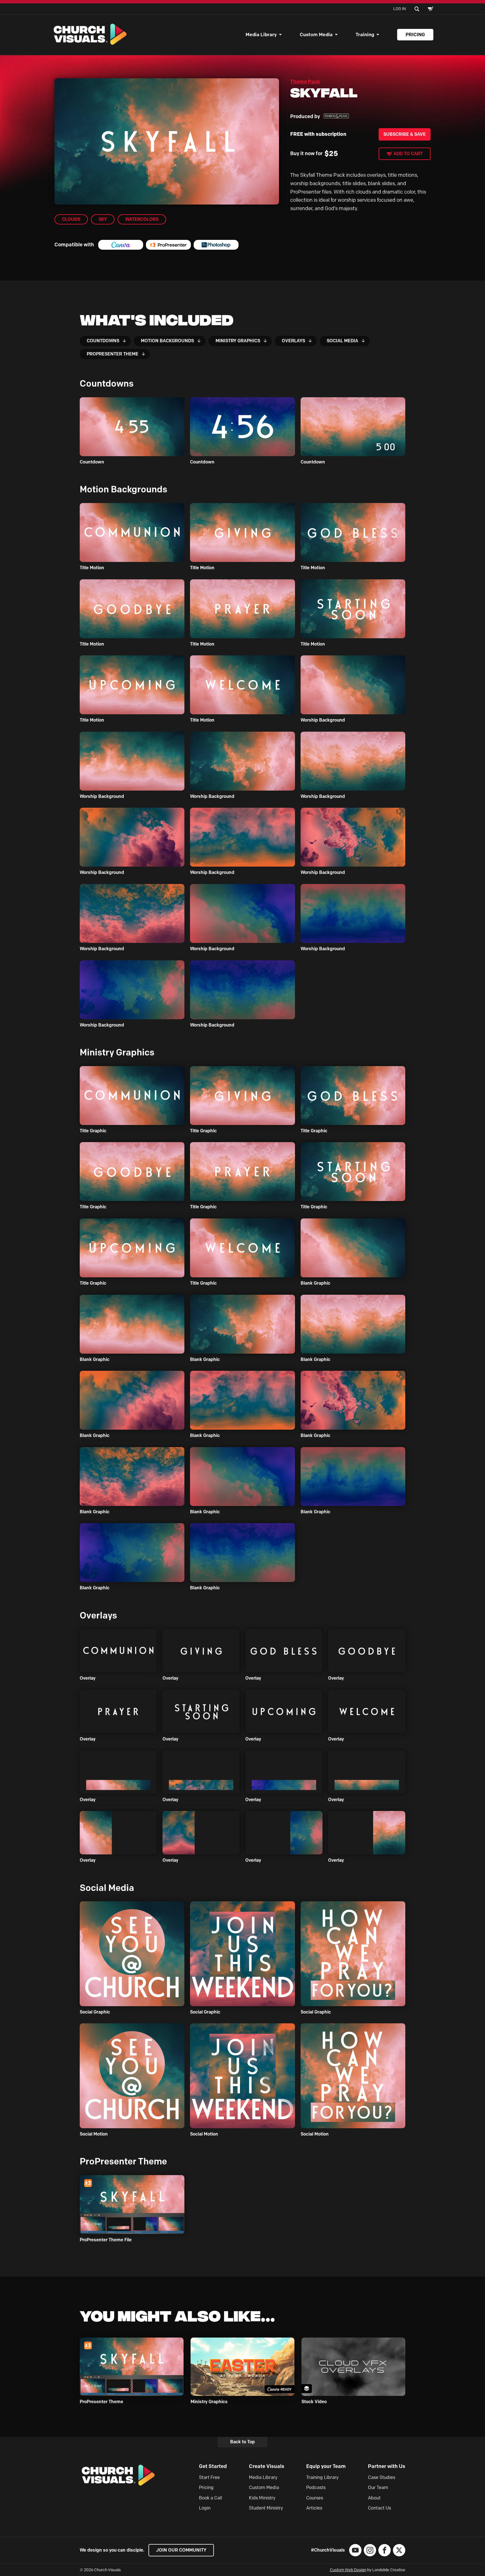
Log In (400, 9)
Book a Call (211, 2498)
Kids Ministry (262, 2498)
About (374, 2498)
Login (205, 2508)
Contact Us (379, 2508)
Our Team (378, 2487)
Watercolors (142, 219)
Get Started (213, 2466)
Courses (315, 2498)
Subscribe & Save (405, 134)
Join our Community (181, 2550)
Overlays (293, 341)
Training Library (322, 2477)
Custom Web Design (348, 2570)
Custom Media (316, 35)
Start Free (209, 2477)
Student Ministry (266, 2508)
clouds (71, 219)
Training (365, 35)
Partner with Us (387, 2466)
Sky (103, 219)
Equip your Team (326, 2466)
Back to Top (242, 2442)
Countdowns (103, 341)
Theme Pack (305, 82)
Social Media (342, 341)
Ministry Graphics (238, 341)
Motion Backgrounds (167, 341)
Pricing (415, 35)
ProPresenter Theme (113, 354)
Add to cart (408, 154)
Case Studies (382, 2477)
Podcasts (316, 2487)
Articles (314, 2508)
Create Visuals (267, 2466)
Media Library (261, 35)
